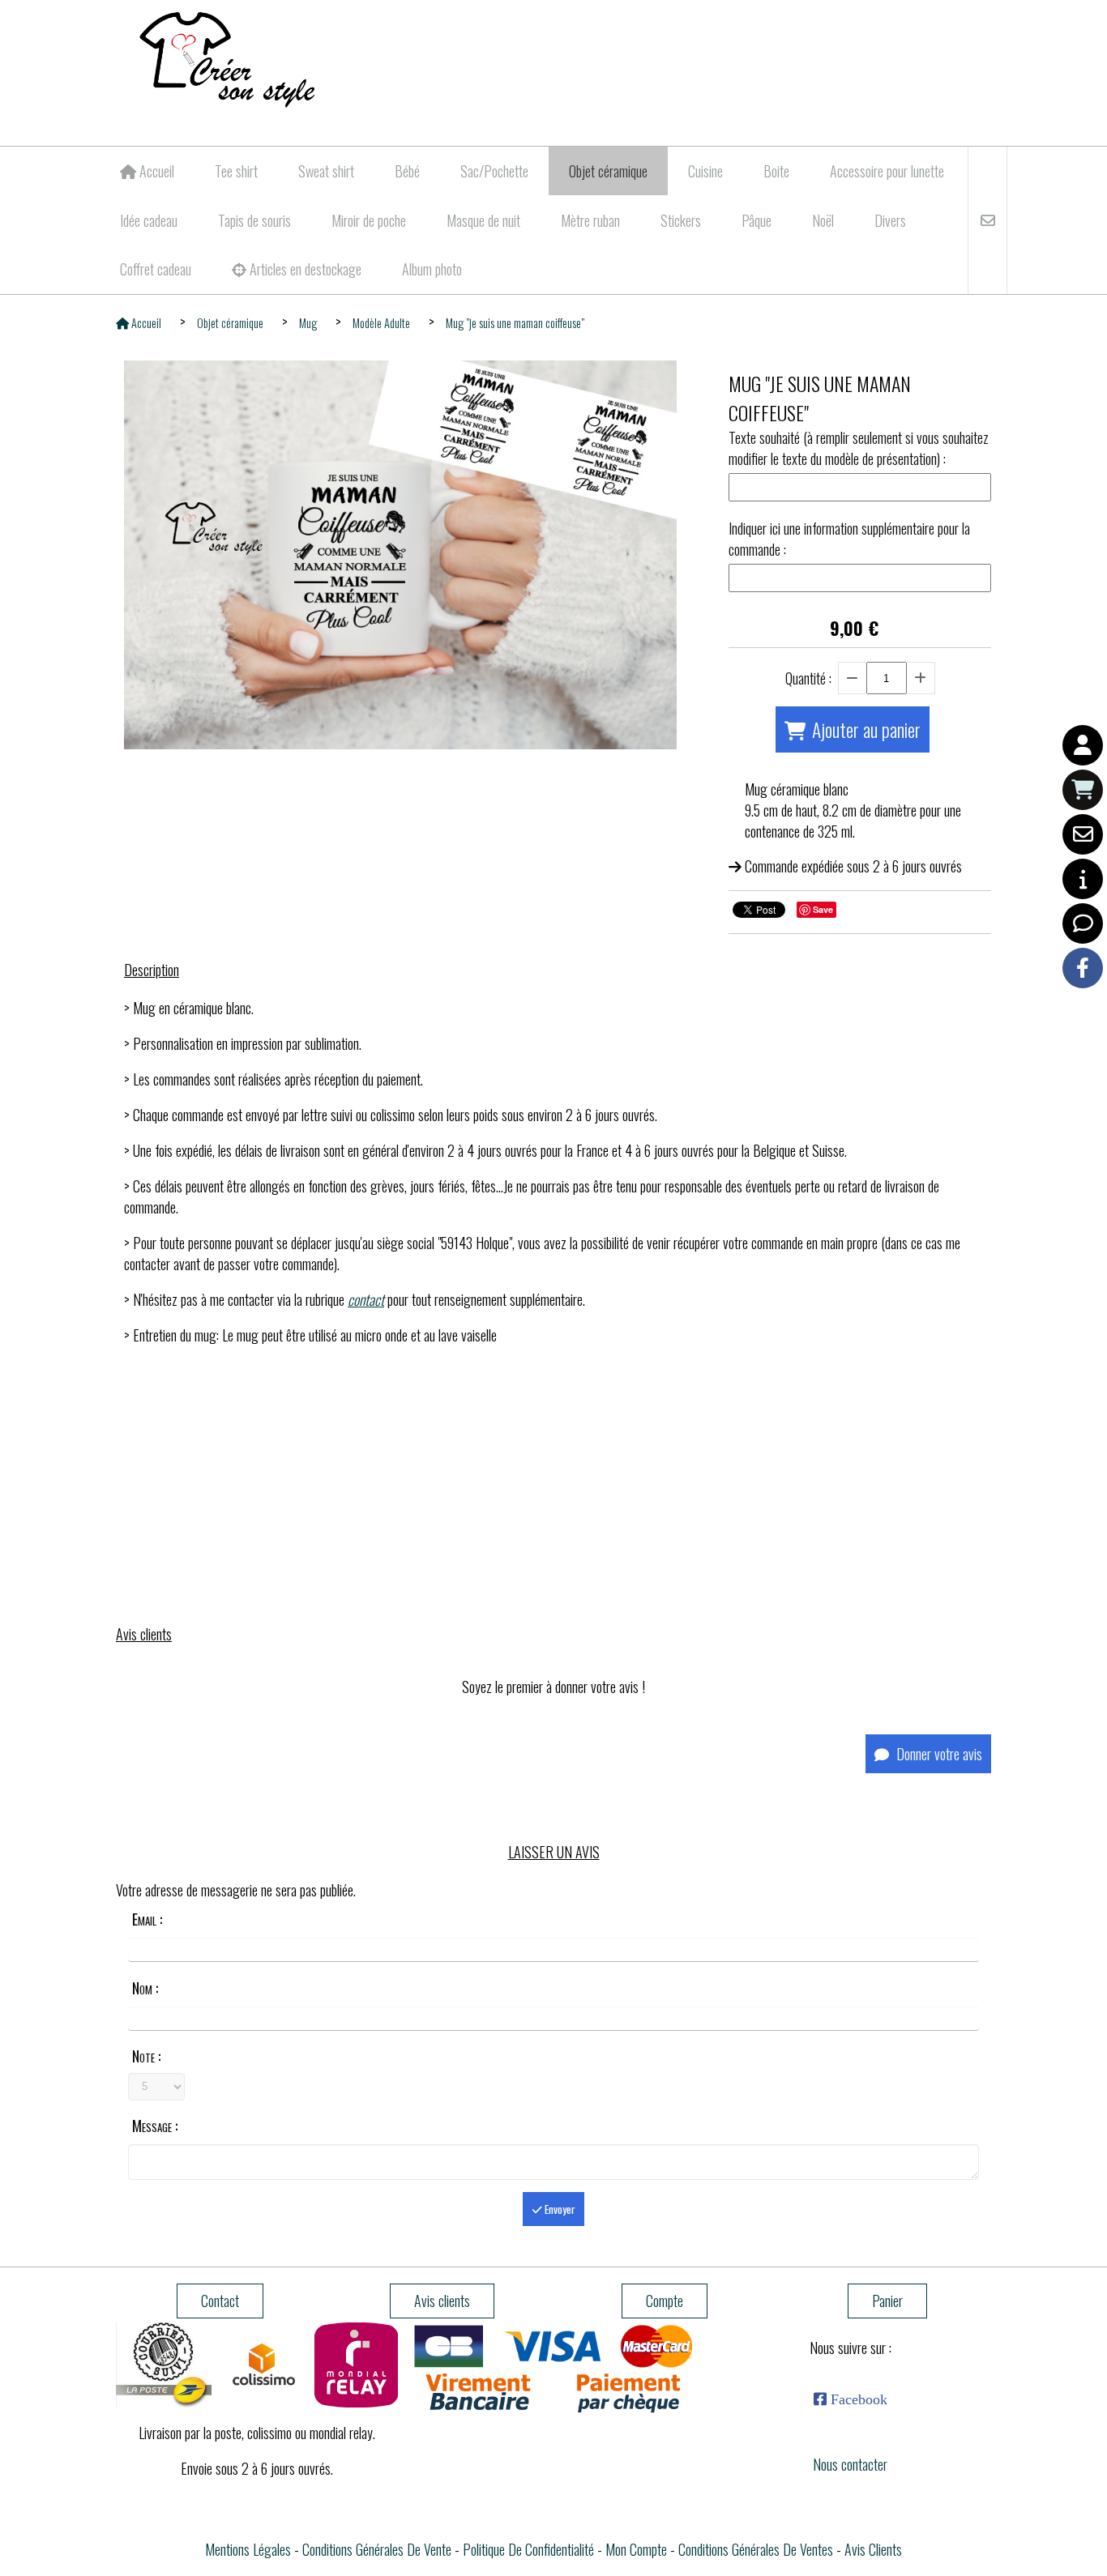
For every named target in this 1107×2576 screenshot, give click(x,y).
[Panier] (1083, 790)
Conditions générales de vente (377, 2549)
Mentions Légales (248, 2549)
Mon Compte (636, 2549)
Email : (147, 1919)
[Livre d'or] (1083, 923)
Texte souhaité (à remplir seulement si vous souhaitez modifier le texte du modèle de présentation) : (859, 448)
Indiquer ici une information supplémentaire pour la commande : (849, 539)
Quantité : (808, 678)
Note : (146, 2056)
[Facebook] (1083, 968)
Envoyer (559, 2209)
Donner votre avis (938, 1754)
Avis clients (873, 2549)
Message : (155, 2126)
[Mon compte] (1083, 745)
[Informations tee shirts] (1083, 879)
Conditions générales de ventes (756, 2549)
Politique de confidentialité (528, 2549)
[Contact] (1083, 834)
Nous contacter (850, 2464)
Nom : (145, 1988)
